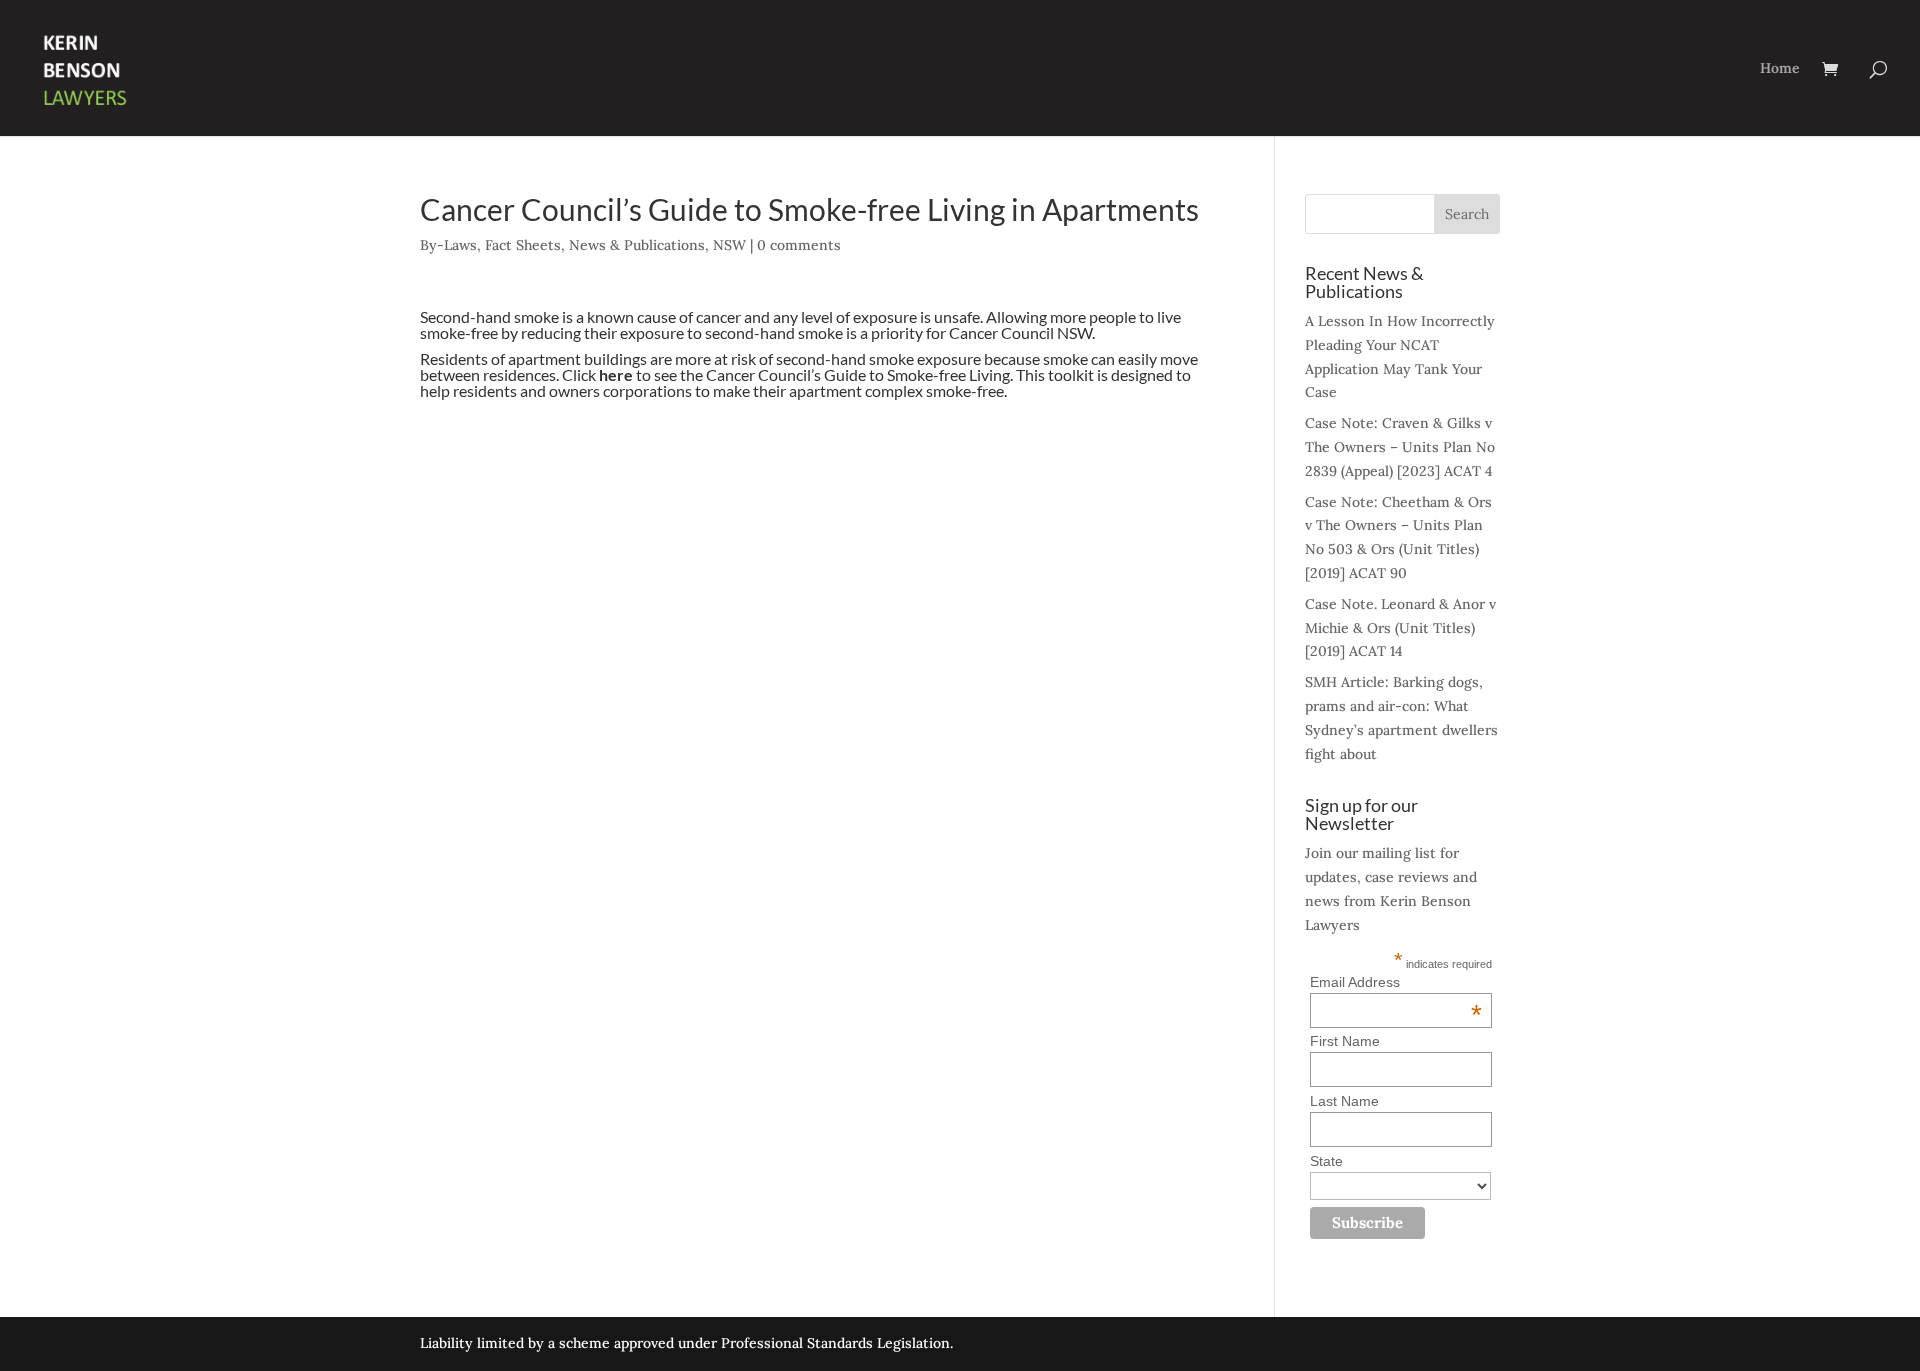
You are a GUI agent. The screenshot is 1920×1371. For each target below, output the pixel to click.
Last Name (1344, 1101)
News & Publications (637, 245)
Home (1780, 69)
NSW (729, 245)
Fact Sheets (523, 245)
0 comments (799, 245)
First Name (1345, 1041)
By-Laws (448, 245)
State (1326, 1161)
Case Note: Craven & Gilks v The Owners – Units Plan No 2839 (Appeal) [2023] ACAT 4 (1400, 447)
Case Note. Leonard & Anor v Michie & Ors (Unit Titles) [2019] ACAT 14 (1400, 628)
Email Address (1396, 982)
